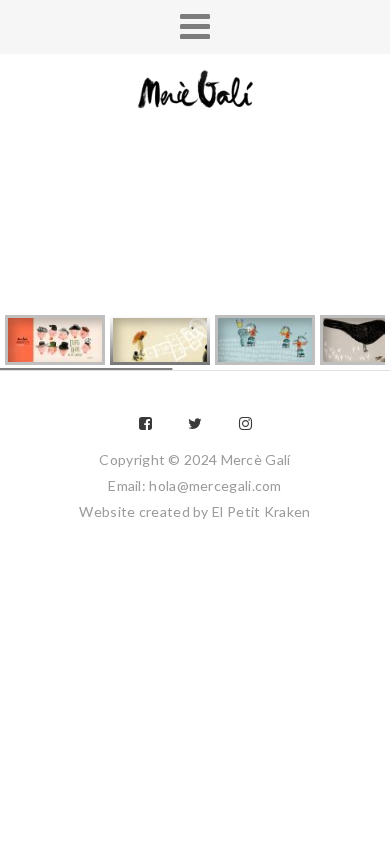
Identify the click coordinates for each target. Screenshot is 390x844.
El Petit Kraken (261, 511)
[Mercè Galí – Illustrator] (195, 91)
